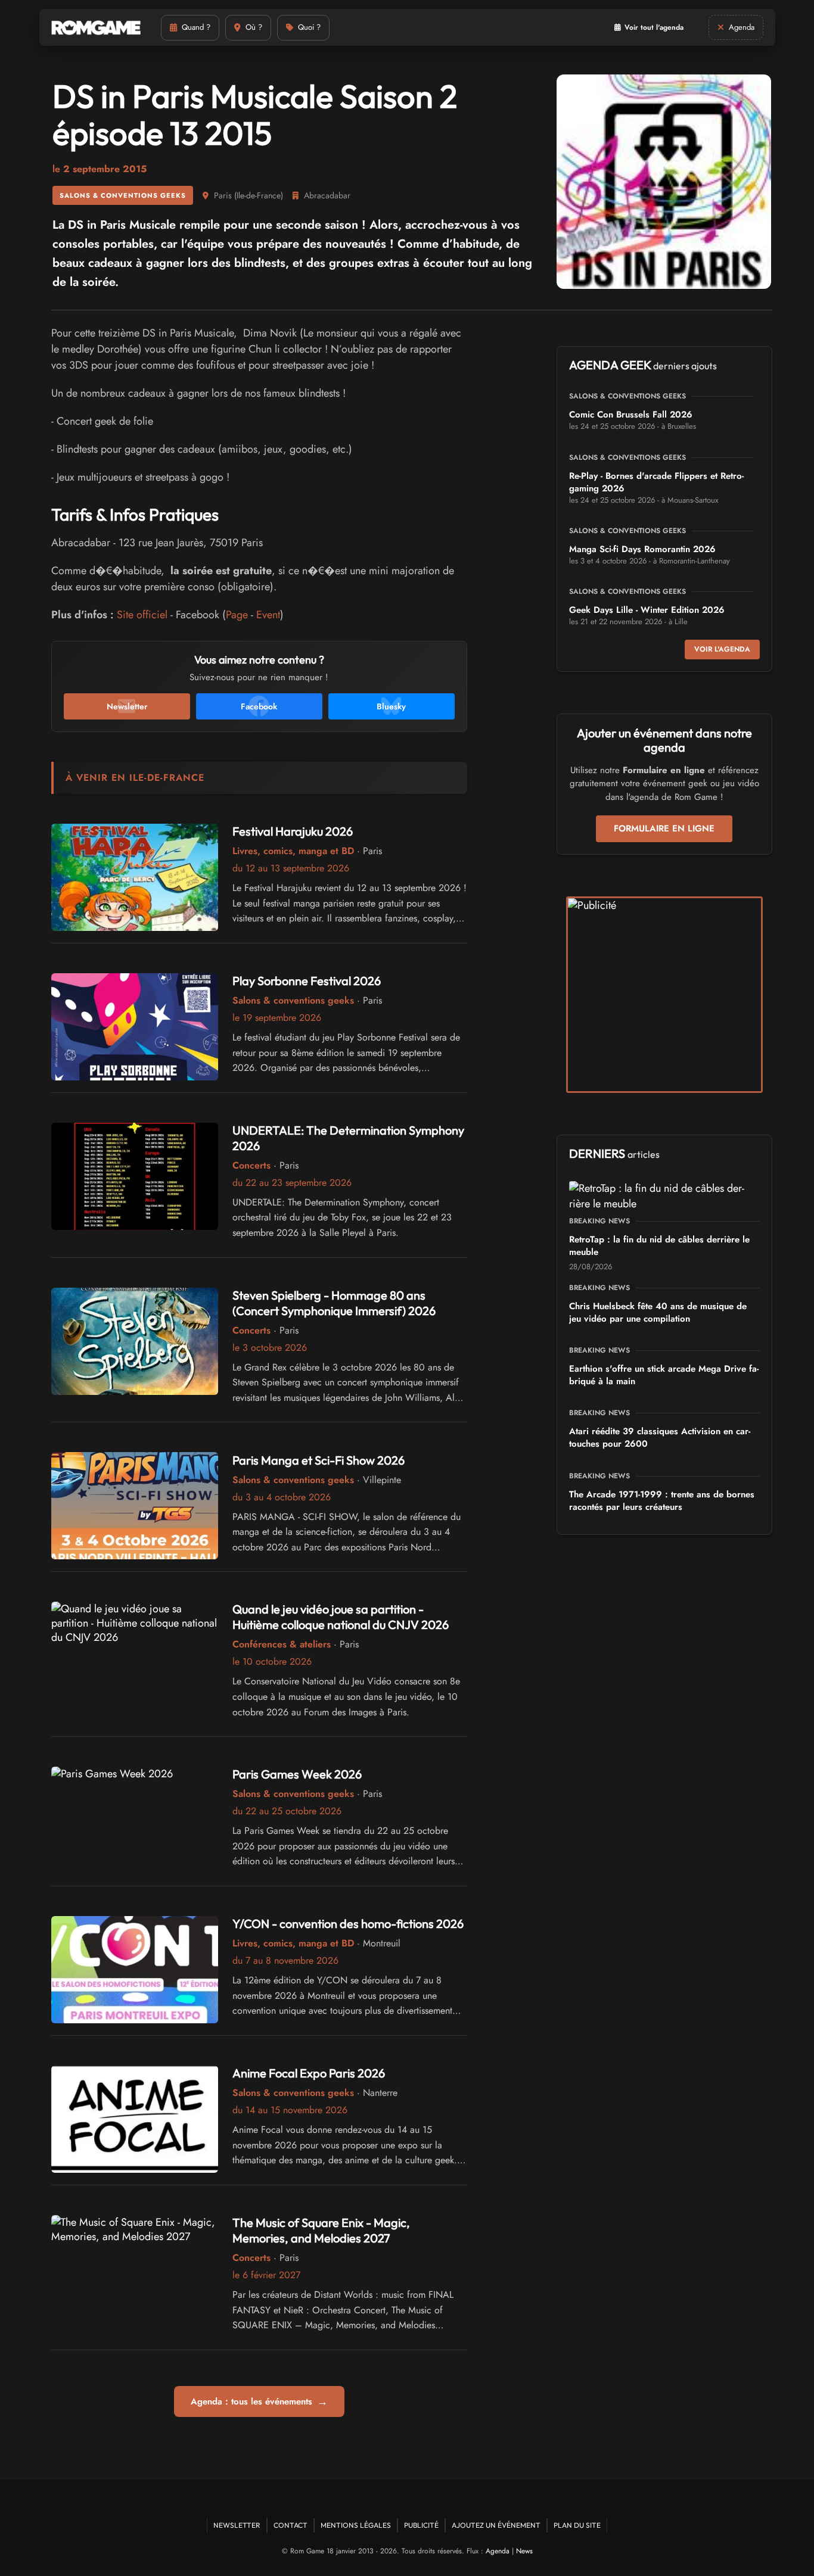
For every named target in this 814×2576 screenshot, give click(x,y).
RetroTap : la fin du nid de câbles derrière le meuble (659, 1246)
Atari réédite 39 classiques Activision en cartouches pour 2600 (660, 1437)
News (524, 2551)
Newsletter (237, 2525)
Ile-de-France (259, 195)
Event (268, 615)
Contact (291, 2525)
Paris (223, 195)
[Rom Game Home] (96, 28)
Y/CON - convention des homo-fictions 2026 (348, 1924)
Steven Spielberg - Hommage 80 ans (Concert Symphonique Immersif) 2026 (334, 1303)
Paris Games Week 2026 (297, 1774)
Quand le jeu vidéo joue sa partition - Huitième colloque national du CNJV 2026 (341, 1617)
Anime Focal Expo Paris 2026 (309, 2073)
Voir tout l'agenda (654, 27)
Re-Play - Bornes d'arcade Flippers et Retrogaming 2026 (656, 482)
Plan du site (577, 2525)
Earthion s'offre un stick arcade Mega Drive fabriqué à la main (664, 1375)
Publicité (421, 2525)
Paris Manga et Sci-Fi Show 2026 (319, 1460)
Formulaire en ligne (664, 828)
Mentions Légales (356, 2525)
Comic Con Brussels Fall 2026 (631, 415)
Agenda (498, 2551)
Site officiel (142, 615)
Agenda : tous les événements (259, 2401)
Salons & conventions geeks (123, 195)
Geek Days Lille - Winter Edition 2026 (647, 610)
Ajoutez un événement (496, 2525)
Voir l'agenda (722, 649)
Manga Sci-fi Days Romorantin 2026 (642, 549)
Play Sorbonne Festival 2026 (307, 981)
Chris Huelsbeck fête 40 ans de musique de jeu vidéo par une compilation (658, 1312)
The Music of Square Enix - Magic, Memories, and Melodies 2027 (321, 2230)
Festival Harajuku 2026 (293, 831)
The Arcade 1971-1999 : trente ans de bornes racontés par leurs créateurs (662, 1501)
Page (237, 615)
